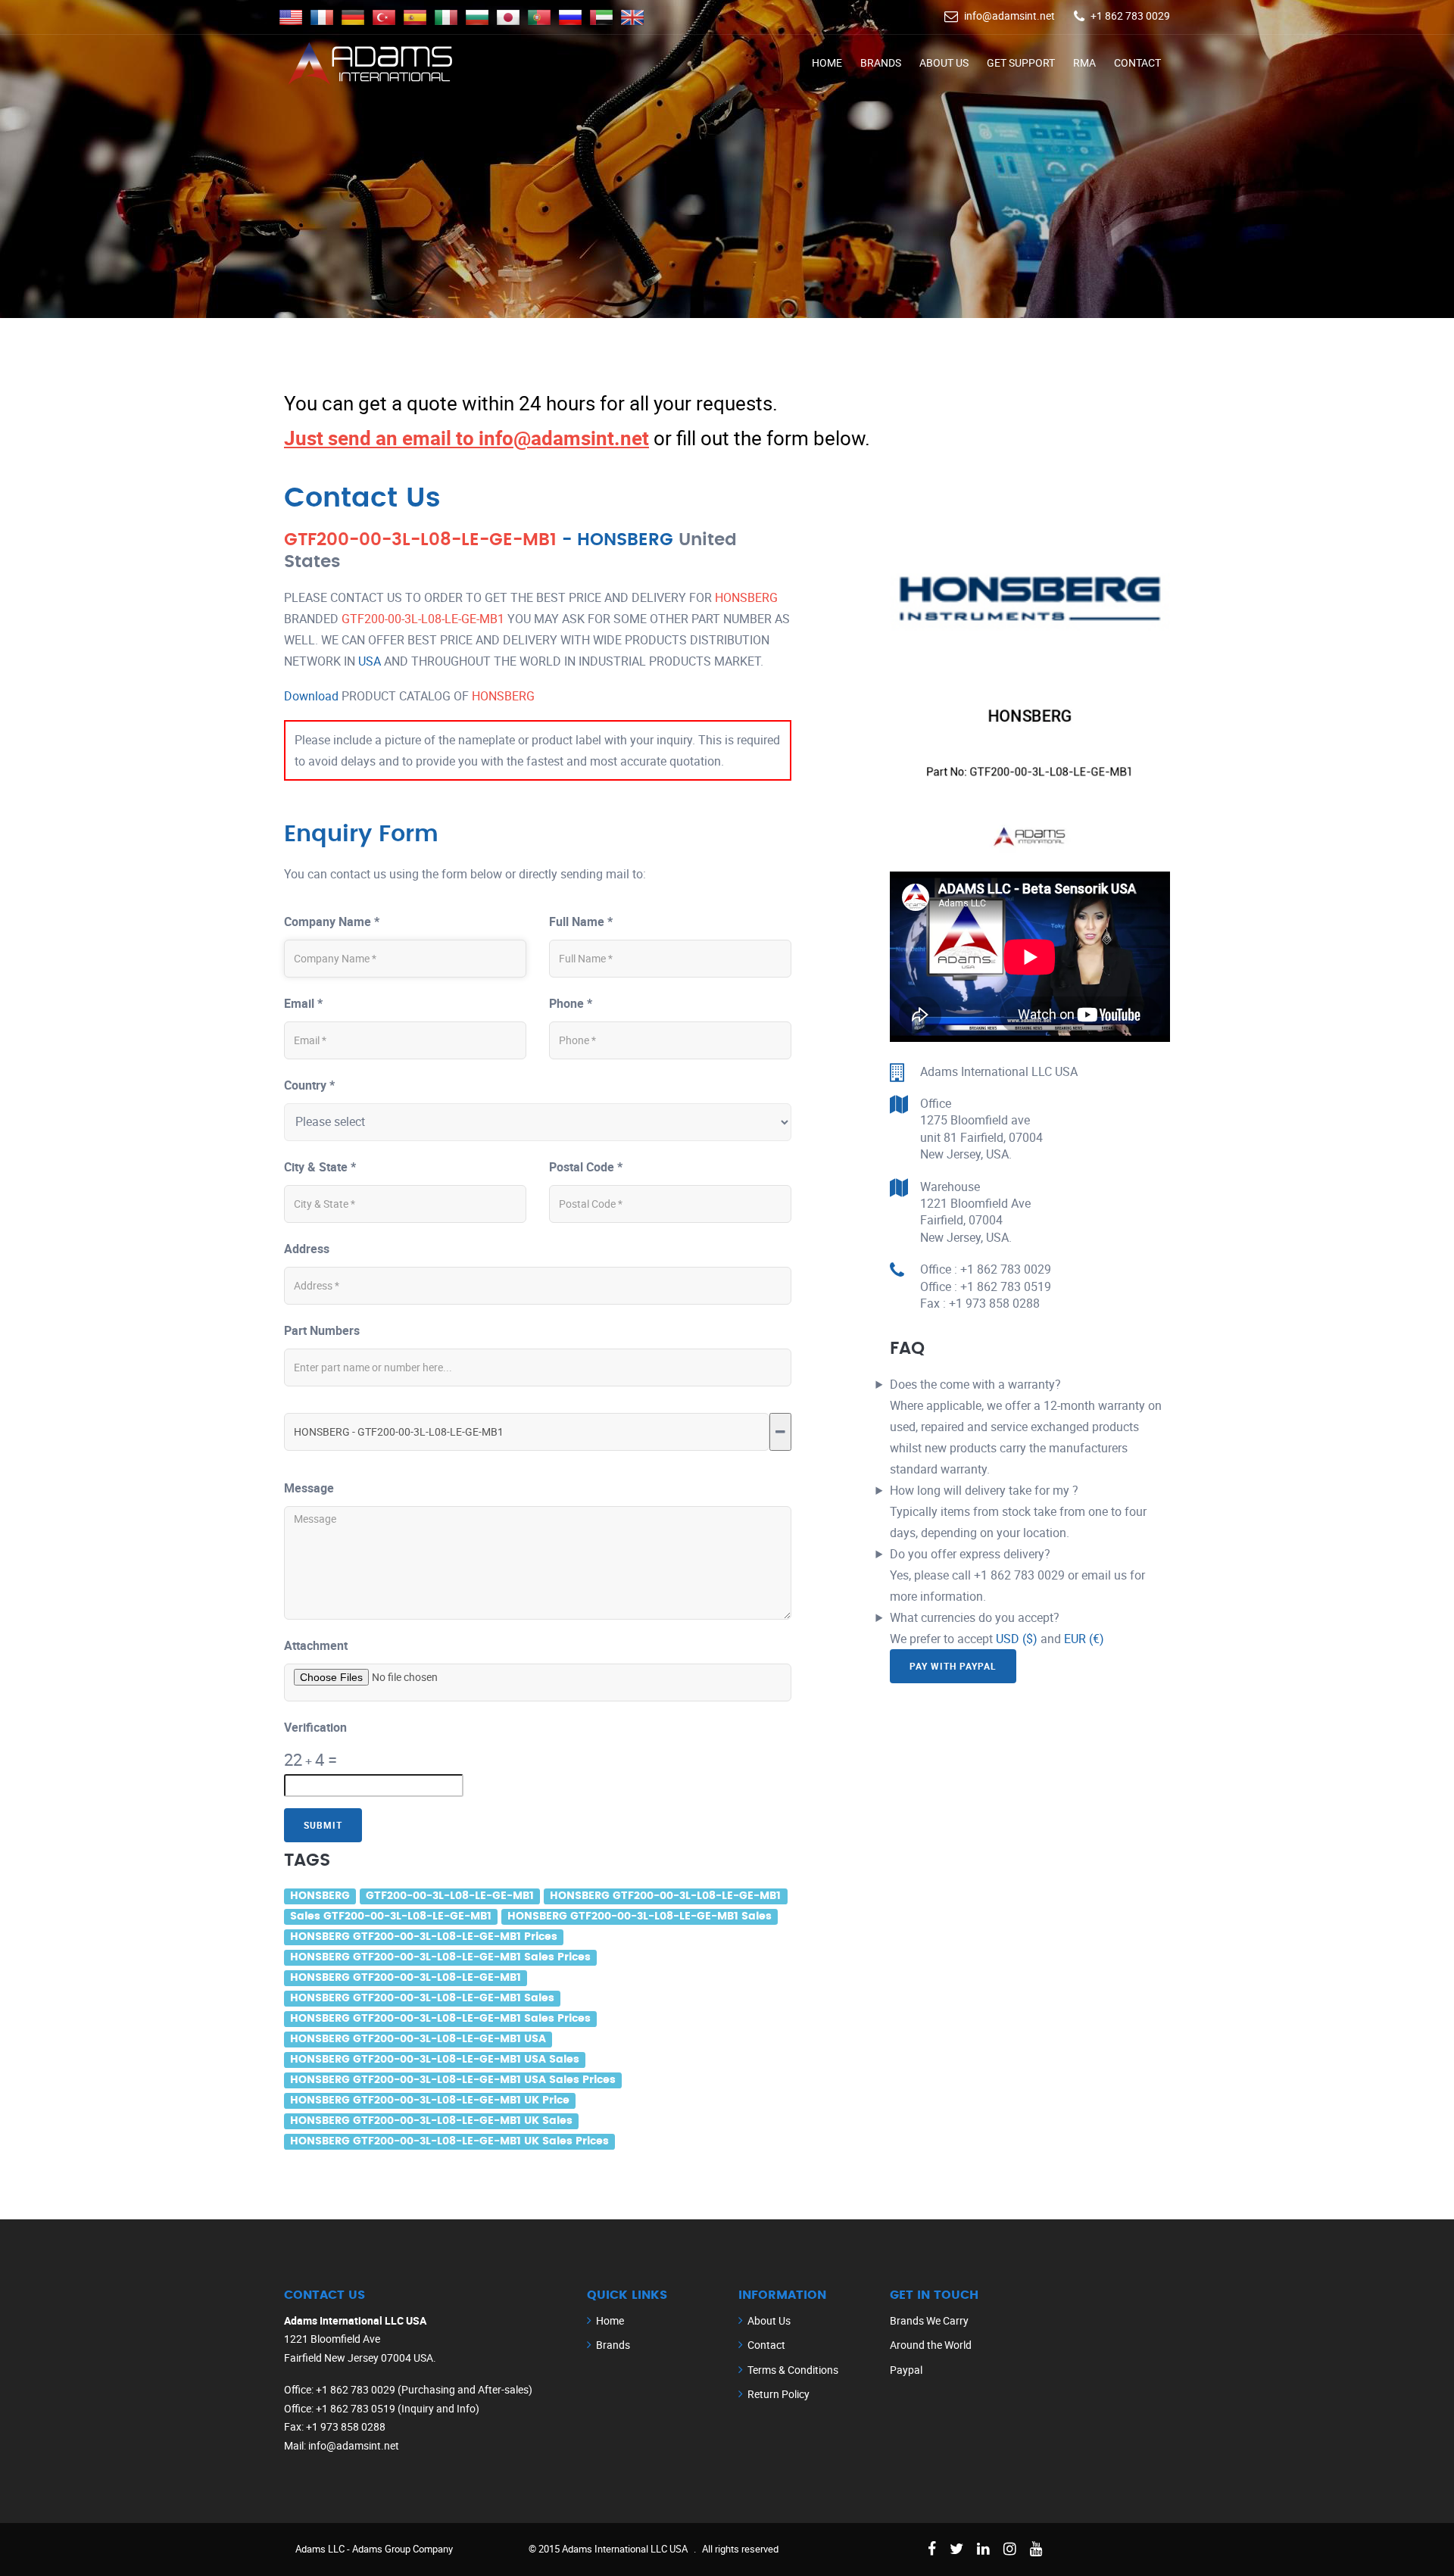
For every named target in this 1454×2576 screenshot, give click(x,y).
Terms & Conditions (793, 2370)
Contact (1137, 62)
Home (827, 62)
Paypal (906, 2370)
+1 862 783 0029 (1130, 16)
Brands (881, 62)
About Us (944, 62)
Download (311, 696)
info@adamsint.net (1009, 16)
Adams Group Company (403, 2549)
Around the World (931, 2345)
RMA (1084, 62)
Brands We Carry (929, 2320)
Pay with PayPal (953, 1666)
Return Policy (778, 2394)
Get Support (1021, 62)
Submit (323, 1825)
